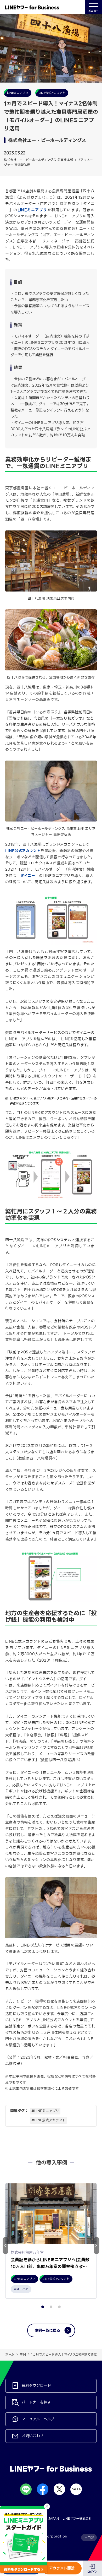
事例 (23, 2354)
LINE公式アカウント (23, 851)
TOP (91, 2538)
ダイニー (28, 876)
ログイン (92, 2572)
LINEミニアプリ (32, 210)
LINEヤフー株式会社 (77, 2518)
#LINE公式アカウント (49, 2120)
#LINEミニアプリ (45, 2111)
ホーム (10, 2354)
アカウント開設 (62, 2568)
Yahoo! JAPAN (47, 2518)
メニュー (93, 11)
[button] (97, 2246)
